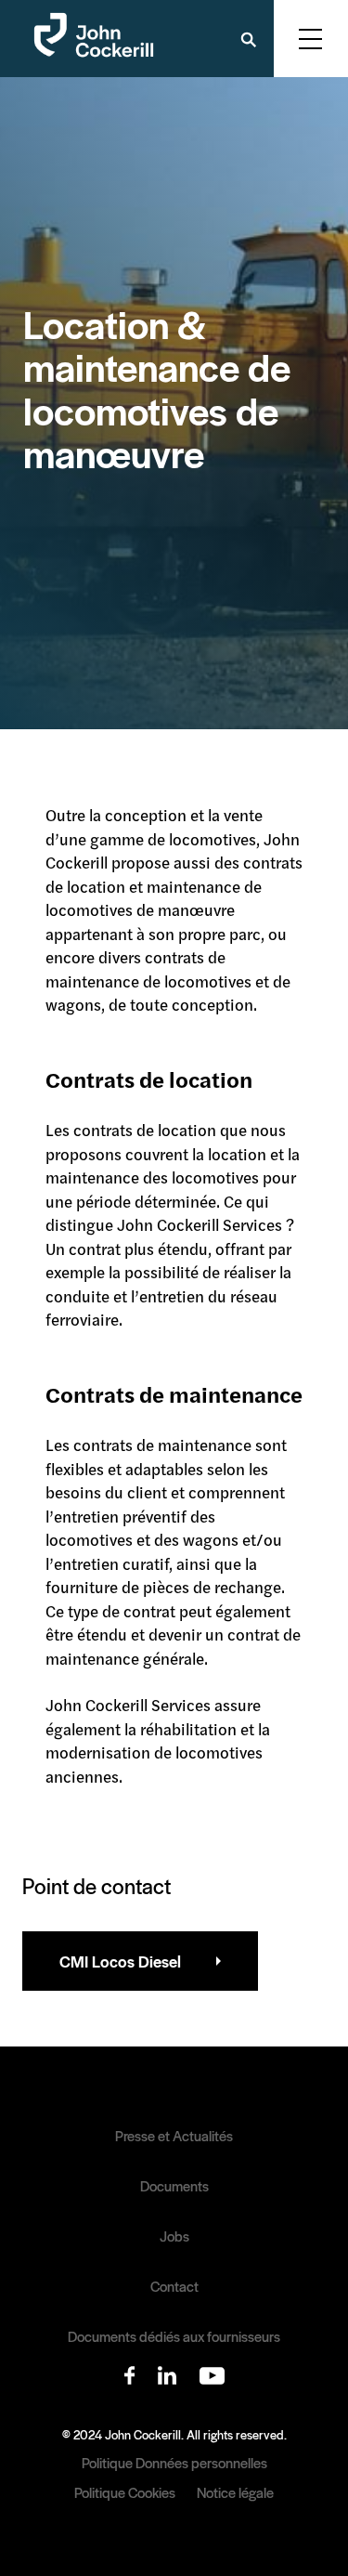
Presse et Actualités (174, 2136)
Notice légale (235, 2492)
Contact (174, 2286)
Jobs (174, 2236)
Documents (174, 2186)
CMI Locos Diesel (120, 1961)
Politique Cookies (125, 2492)
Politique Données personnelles (174, 2462)
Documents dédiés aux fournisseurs (174, 2336)
